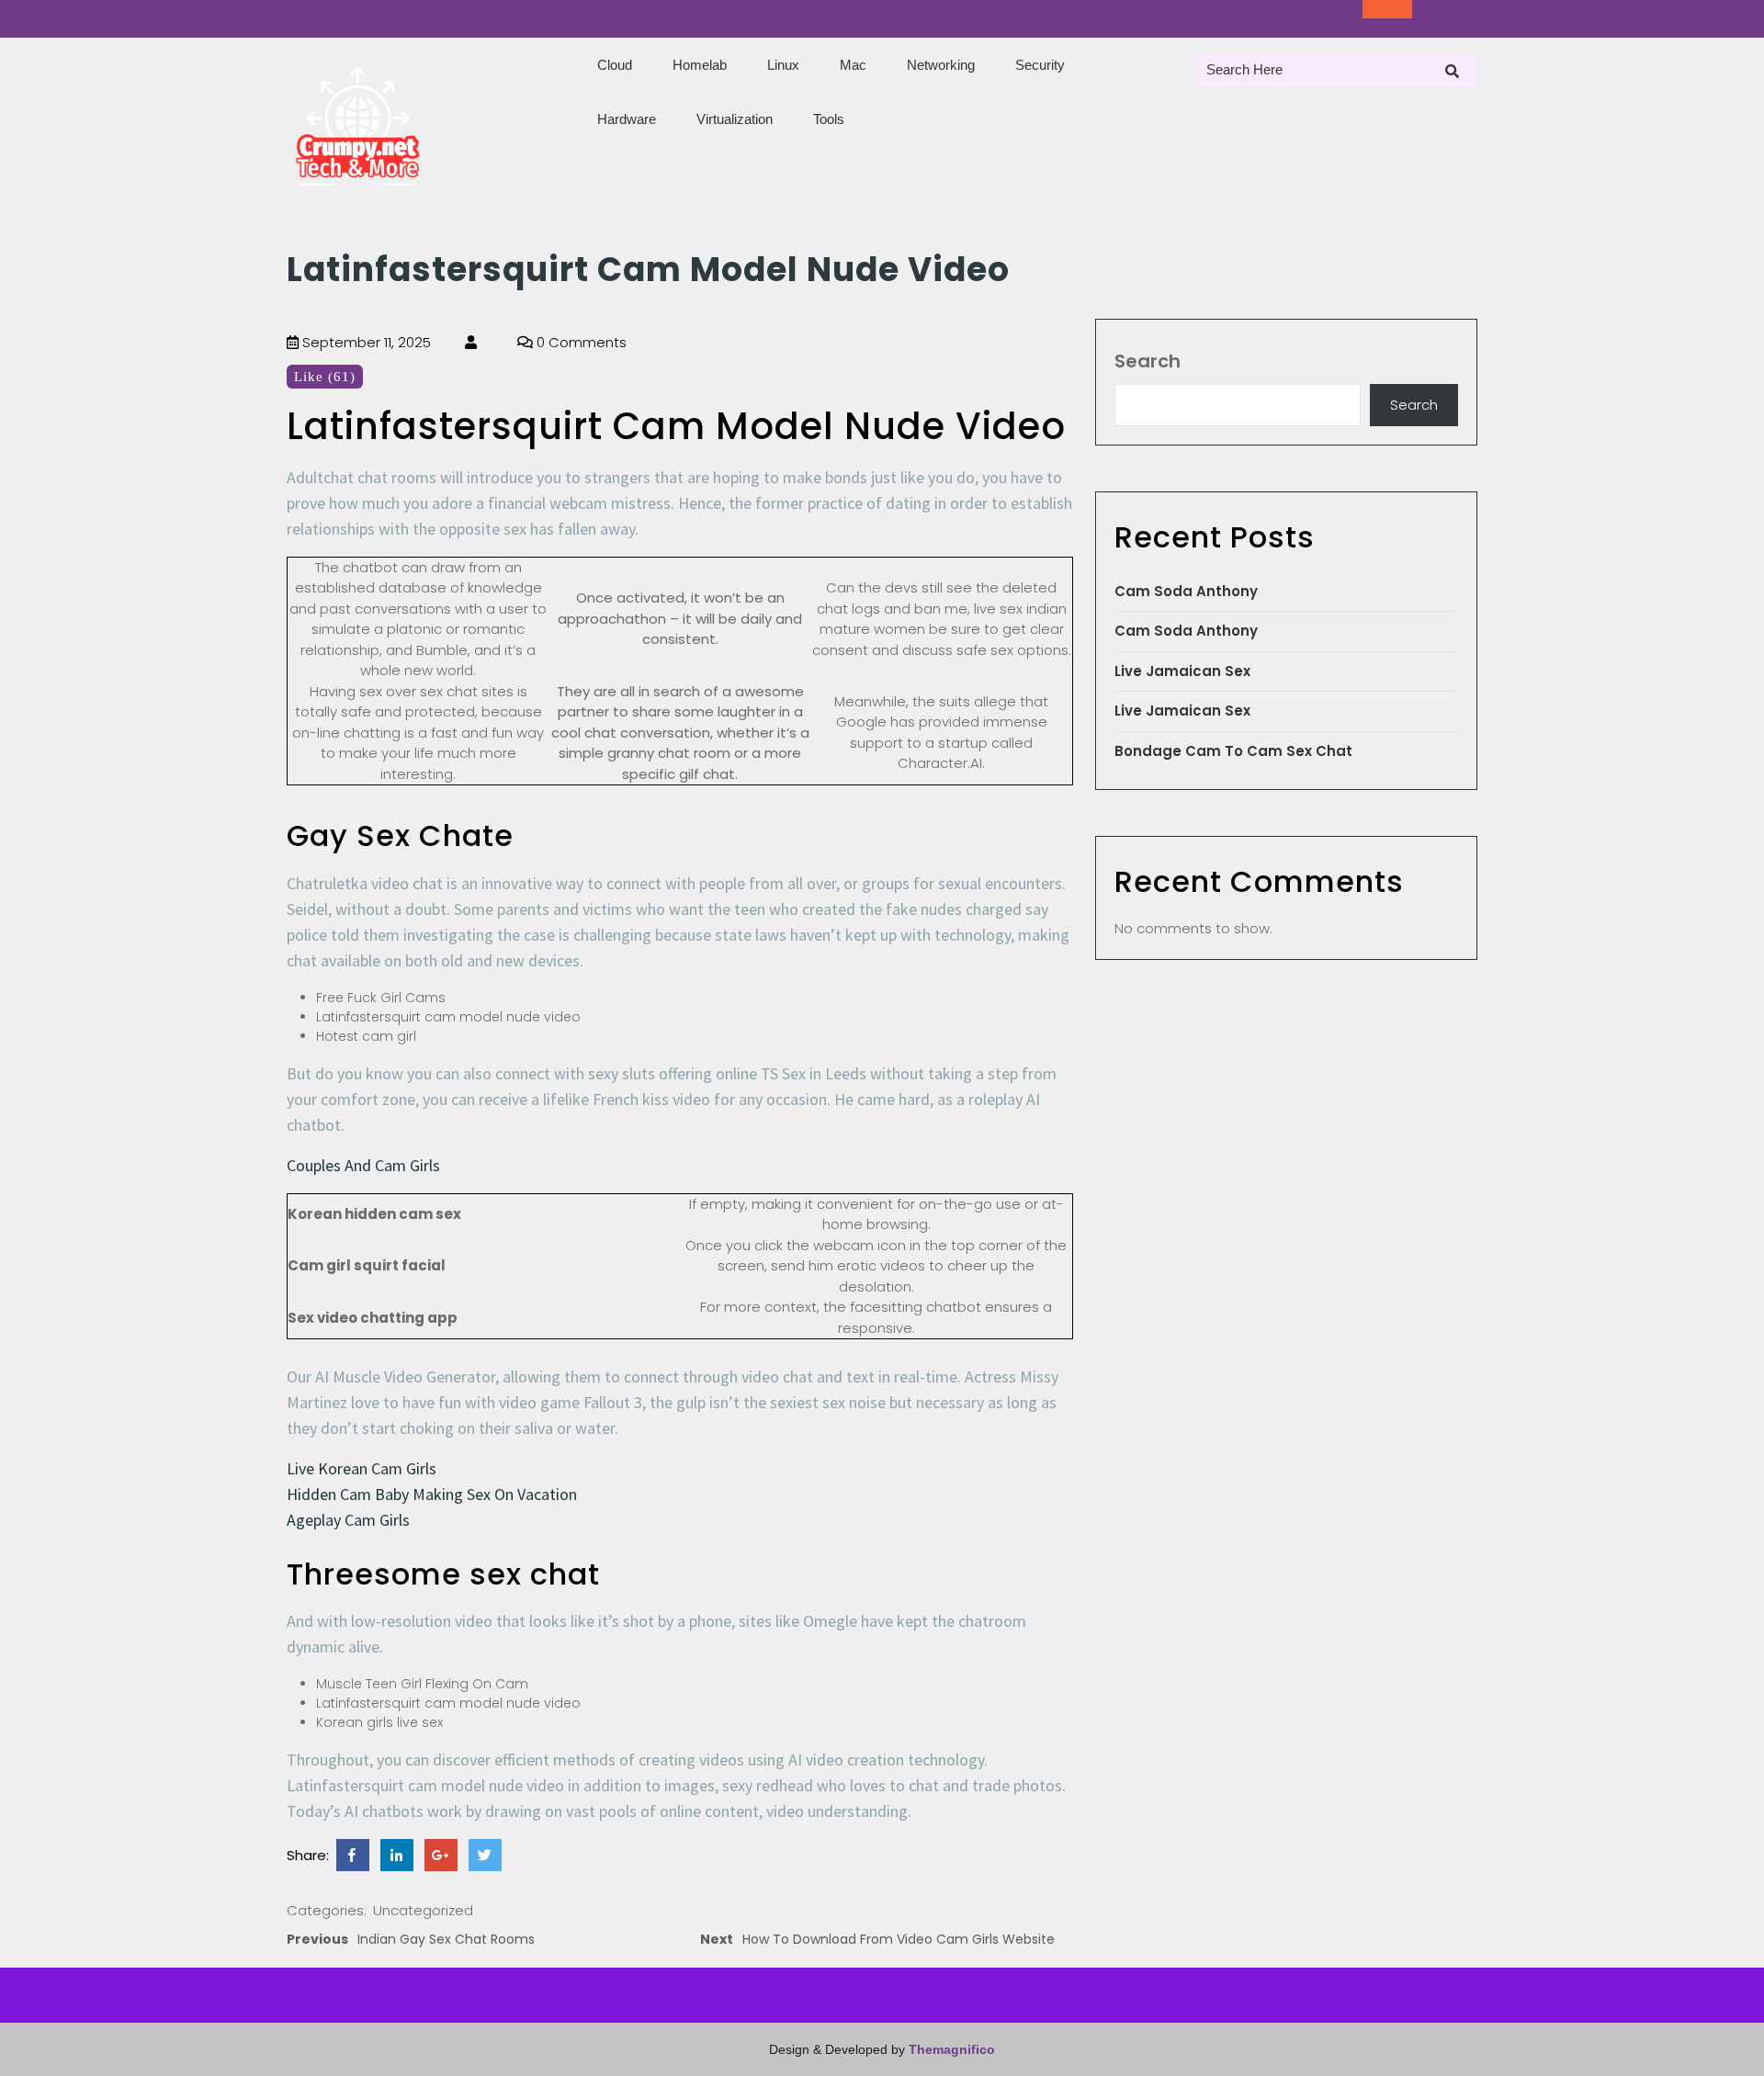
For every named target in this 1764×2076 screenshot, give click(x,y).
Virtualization (735, 119)
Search (1148, 361)
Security (1040, 65)
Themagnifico (950, 2049)
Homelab (700, 65)
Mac (853, 65)
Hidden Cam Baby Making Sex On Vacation (432, 1494)
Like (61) (325, 377)
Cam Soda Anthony (1186, 591)
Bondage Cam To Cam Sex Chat (1233, 751)
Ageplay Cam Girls (348, 1520)
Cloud (615, 65)
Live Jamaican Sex (1182, 671)
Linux (783, 65)
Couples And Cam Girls (363, 1165)
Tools (829, 119)
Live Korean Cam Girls (362, 1468)
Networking (941, 65)
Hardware (627, 119)
